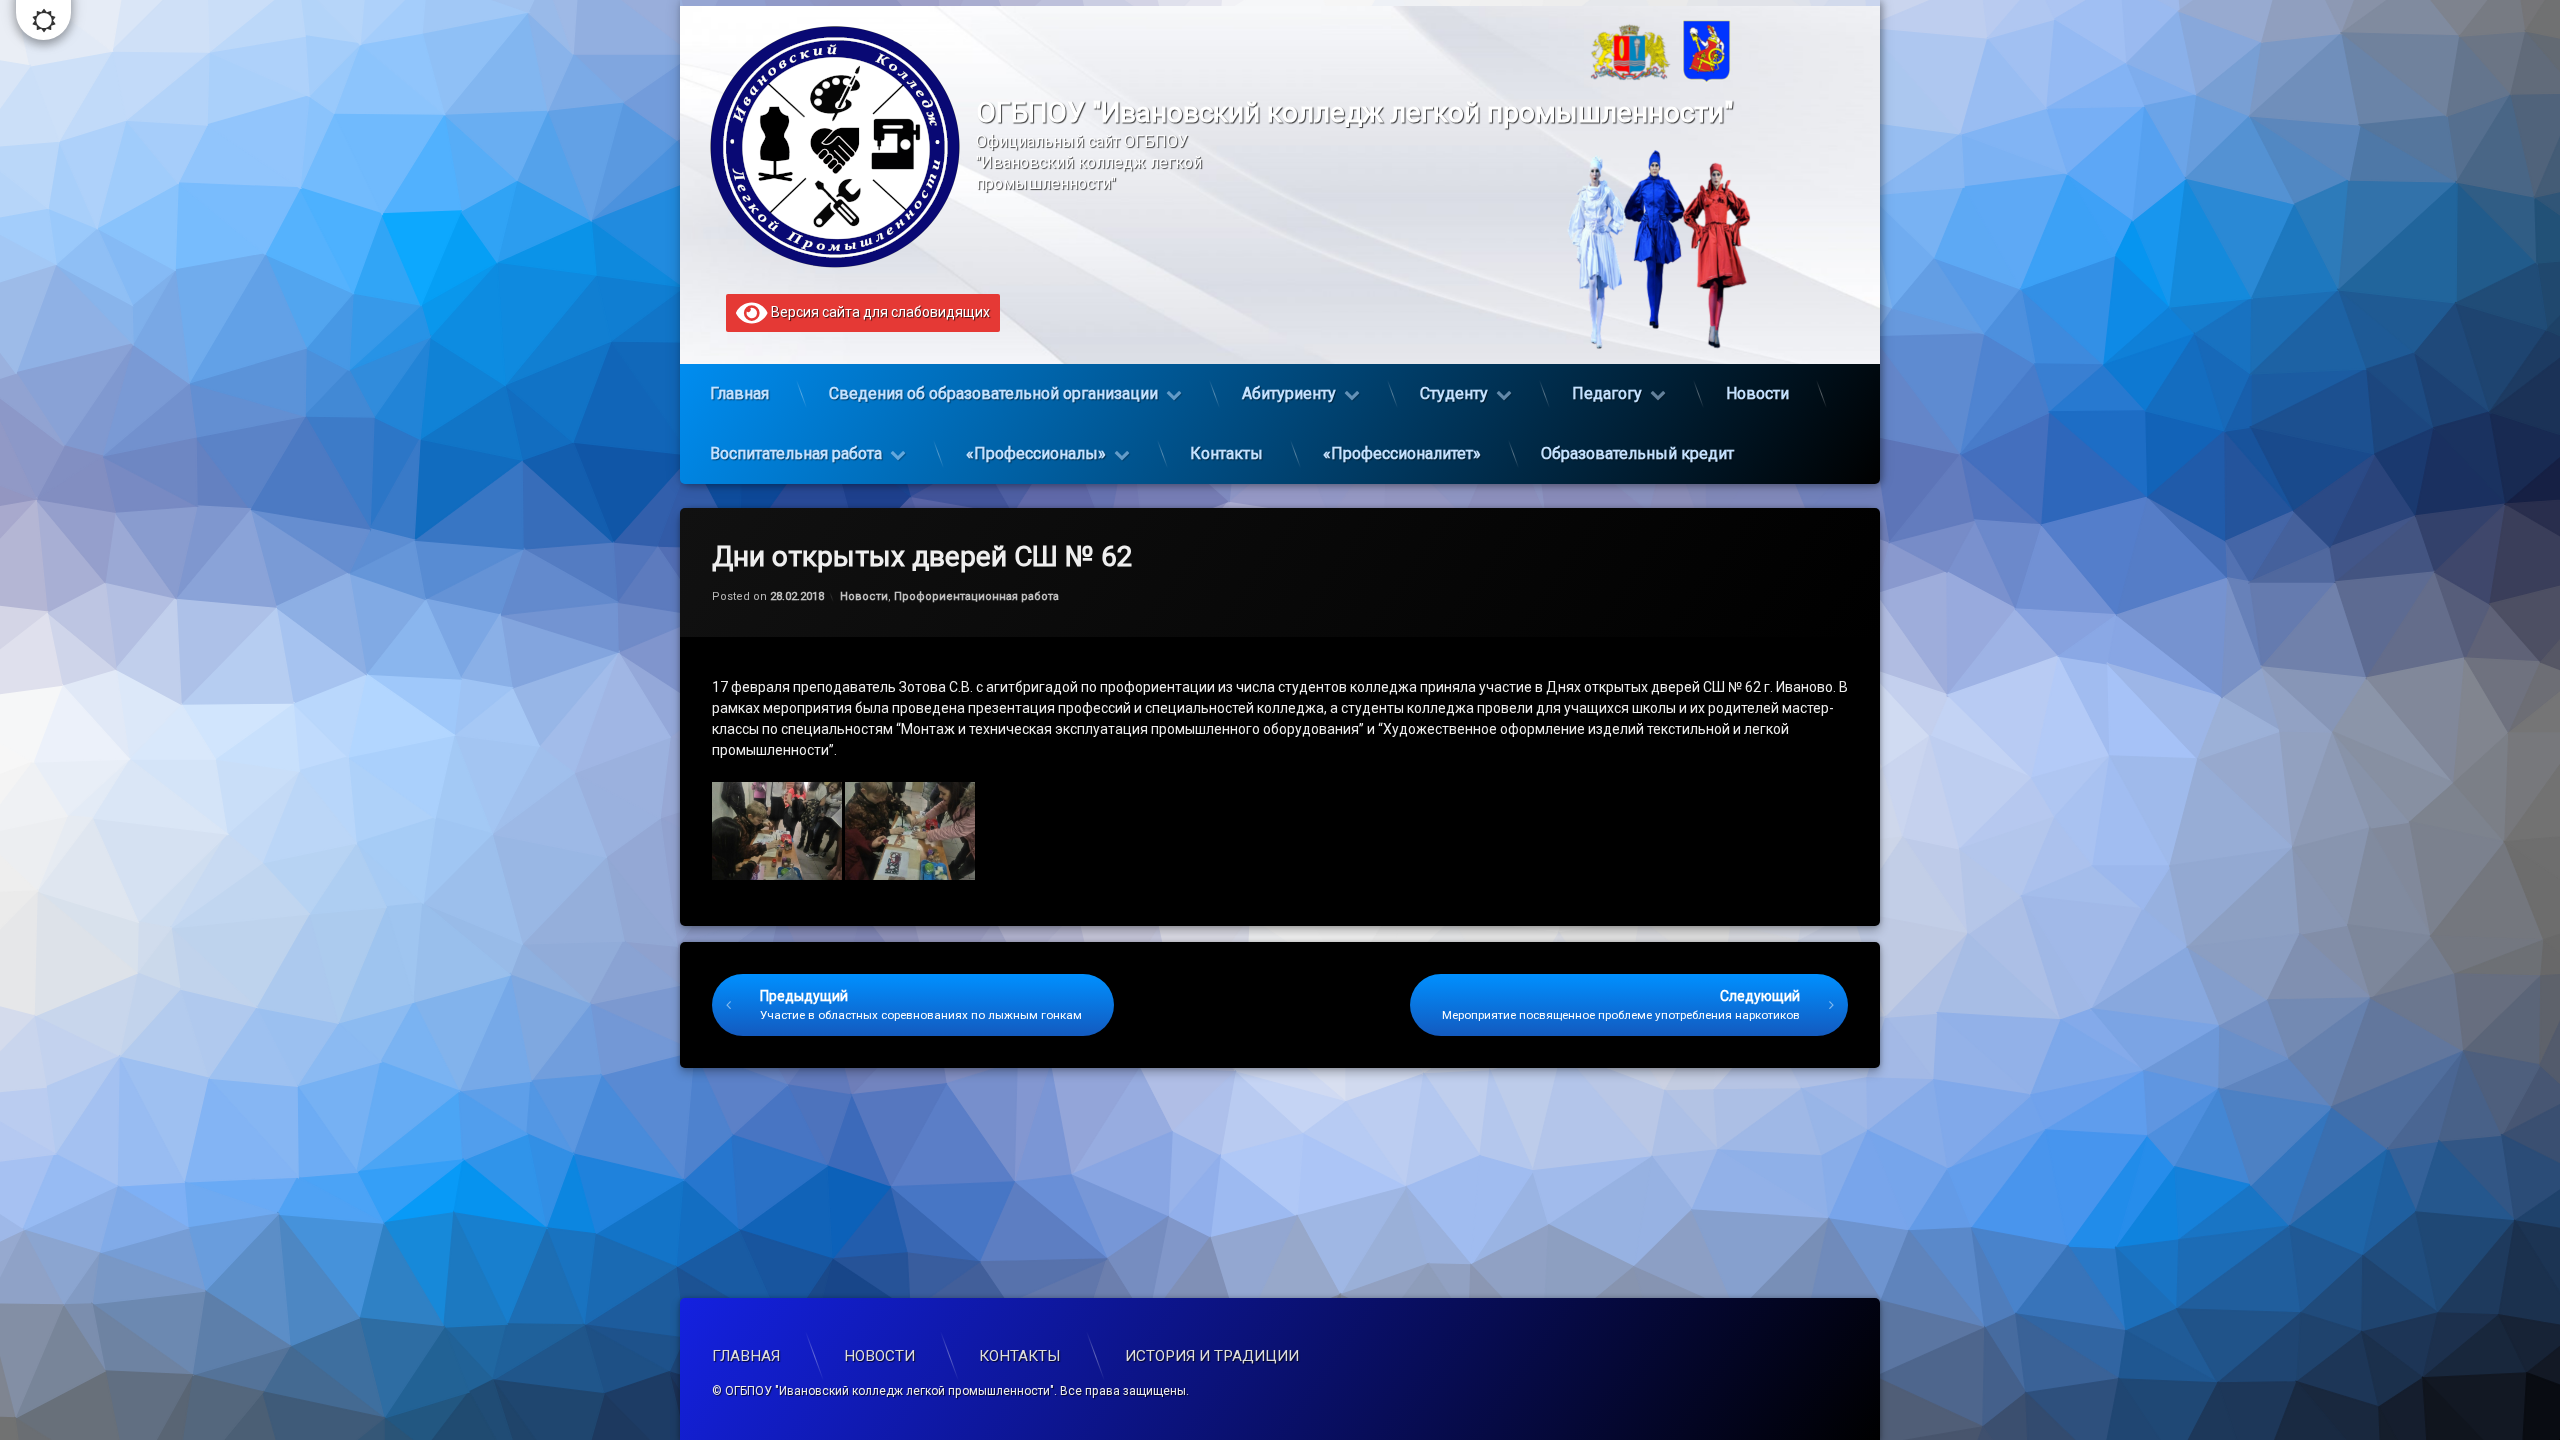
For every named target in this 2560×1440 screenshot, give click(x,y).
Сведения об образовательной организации (993, 393)
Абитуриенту (1289, 393)
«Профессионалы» (1036, 453)
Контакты (1226, 453)
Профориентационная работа (976, 596)
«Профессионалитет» (1402, 453)
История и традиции (1212, 1356)
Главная (739, 393)
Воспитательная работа (796, 453)
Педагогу (1607, 393)
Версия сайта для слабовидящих (879, 312)
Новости (1757, 393)
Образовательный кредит (1637, 453)
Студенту (1454, 393)
